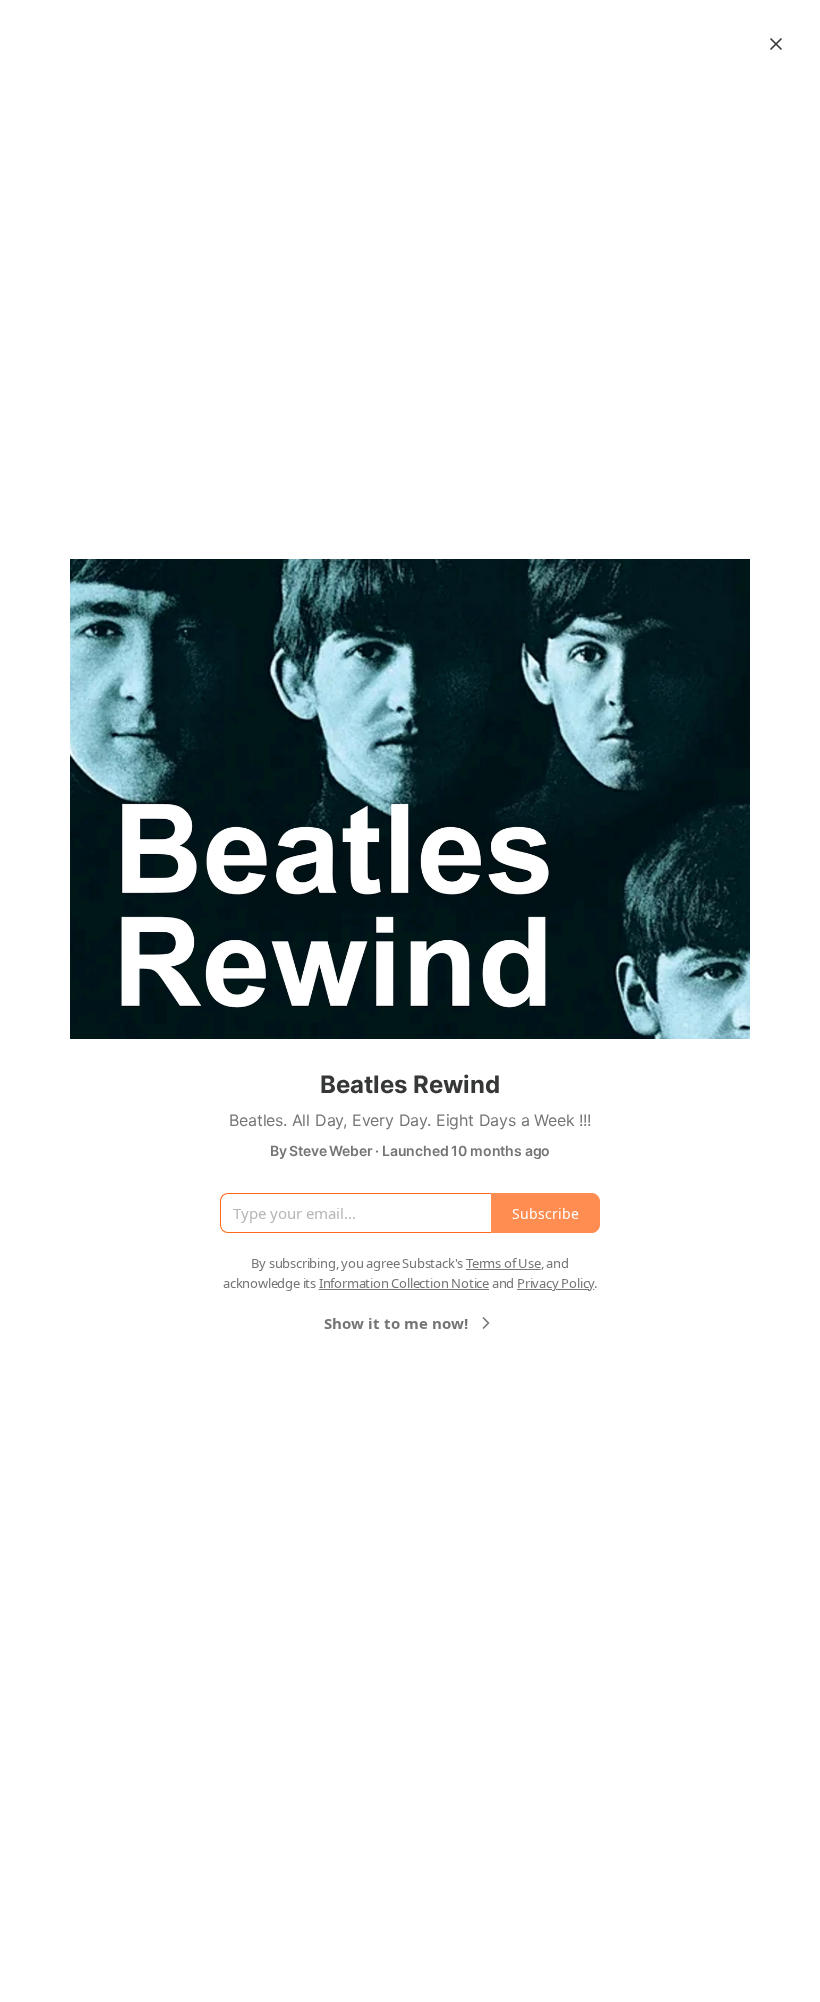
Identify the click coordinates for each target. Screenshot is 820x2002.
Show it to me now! (396, 1323)
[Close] (776, 44)
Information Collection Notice (404, 1283)
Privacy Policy (555, 1283)
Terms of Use (503, 1263)
